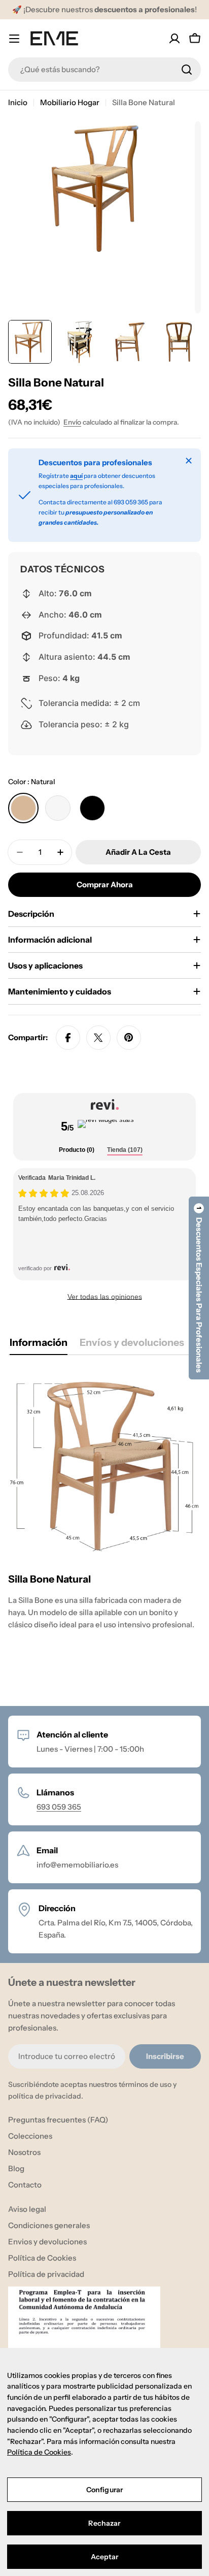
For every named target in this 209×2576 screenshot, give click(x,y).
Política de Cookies (39, 2452)
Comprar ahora (105, 884)
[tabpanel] (104, 1526)
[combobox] (104, 70)
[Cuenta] (175, 39)
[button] (199, 1288)
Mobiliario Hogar (70, 102)
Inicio (18, 102)
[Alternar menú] (14, 39)
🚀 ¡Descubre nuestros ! (104, 9)
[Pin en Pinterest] (129, 1038)
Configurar (104, 2490)
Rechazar (104, 2523)
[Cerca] (189, 461)
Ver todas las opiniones (105, 1297)
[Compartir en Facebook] (68, 1038)
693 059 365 (59, 1807)
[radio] (23, 808)
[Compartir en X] (98, 1038)
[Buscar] (187, 70)
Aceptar (105, 2557)
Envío (72, 422)
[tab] (77, 1151)
